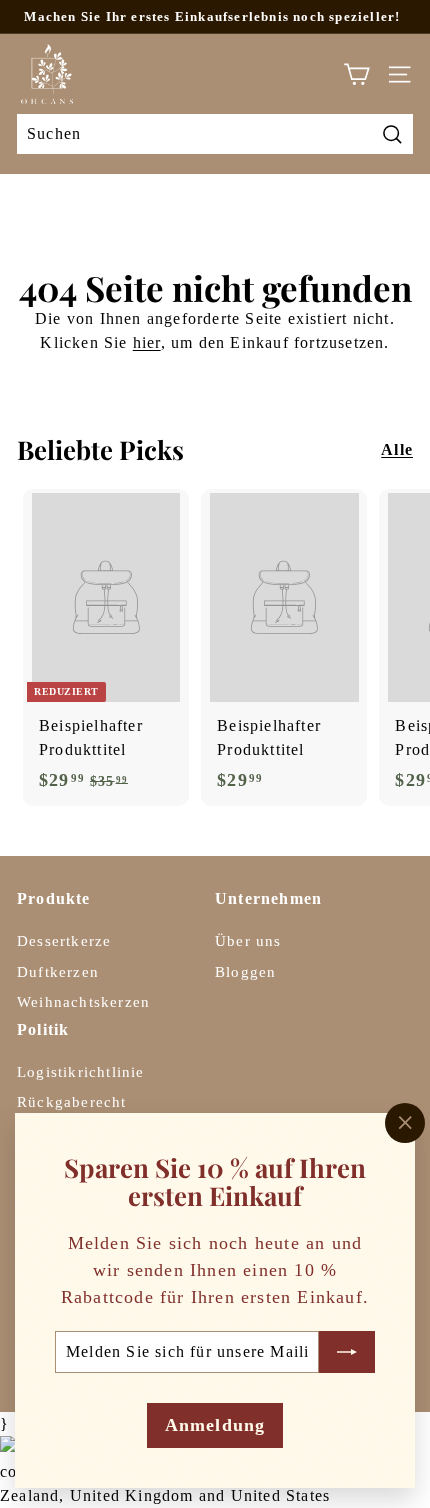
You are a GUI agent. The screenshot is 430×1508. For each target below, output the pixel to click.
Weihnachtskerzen (83, 1002)
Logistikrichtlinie (81, 1072)
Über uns (248, 941)
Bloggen (245, 972)
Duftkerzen (58, 972)
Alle (397, 449)
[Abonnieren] (347, 1351)
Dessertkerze (64, 941)
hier (147, 342)
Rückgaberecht (72, 1102)
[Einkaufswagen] (356, 74)
